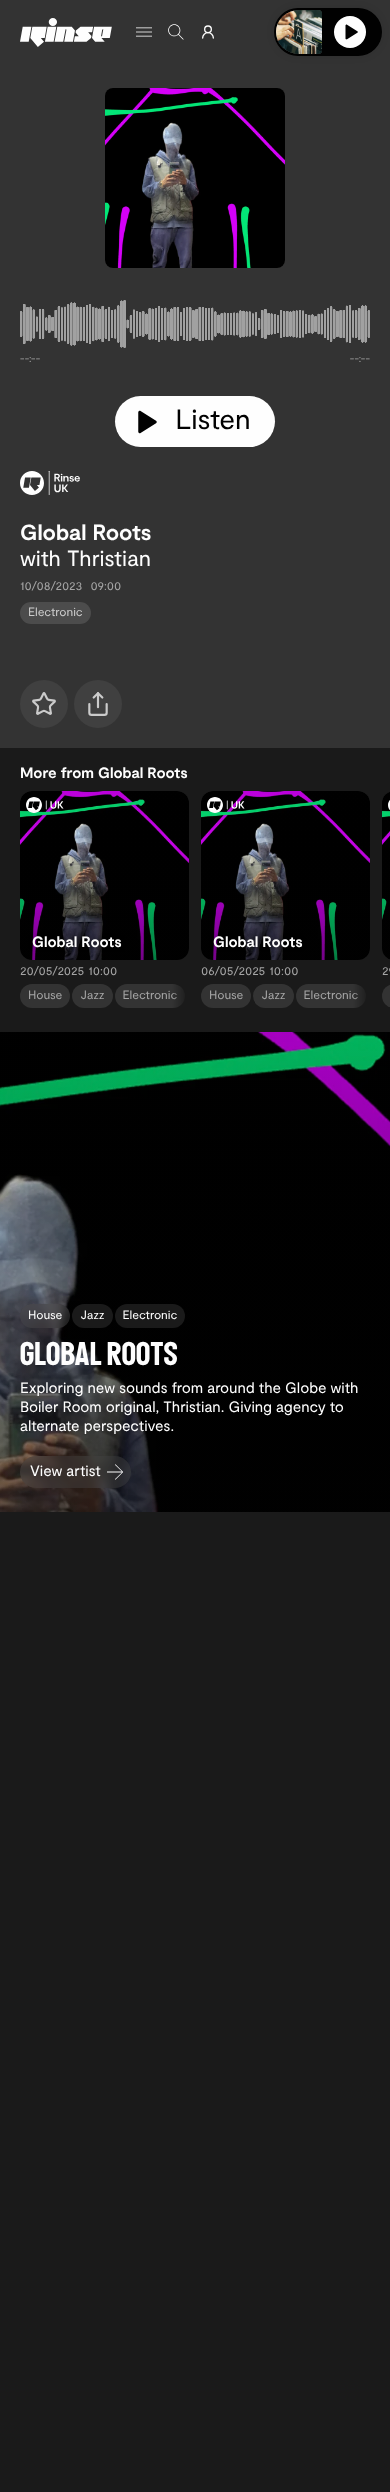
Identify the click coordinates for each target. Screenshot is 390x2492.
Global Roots (86, 532)
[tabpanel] (195, 328)
